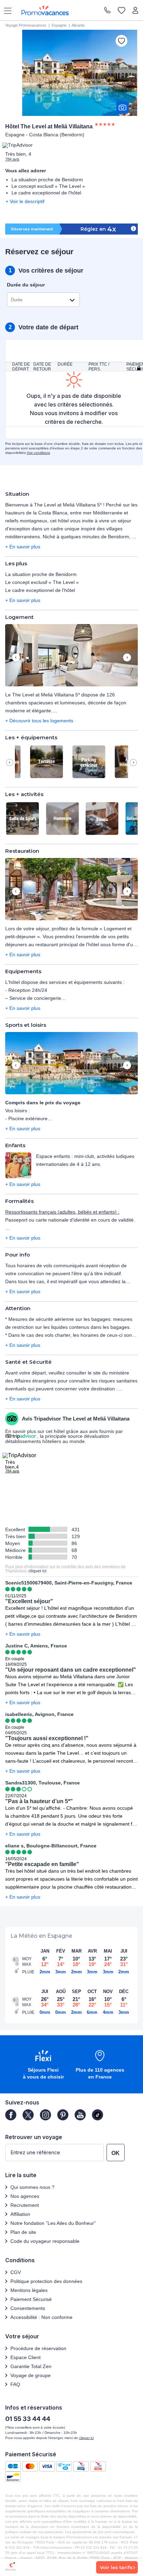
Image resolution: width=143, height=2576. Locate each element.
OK (116, 2153)
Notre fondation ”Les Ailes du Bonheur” (53, 2223)
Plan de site (23, 2232)
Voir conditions (38, 453)
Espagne (59, 25)
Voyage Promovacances (26, 25)
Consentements (28, 2308)
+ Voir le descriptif (25, 201)
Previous (16, 658)
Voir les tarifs (116, 2567)
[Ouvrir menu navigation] (5, 10)
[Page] (11, 2115)
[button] (71, 656)
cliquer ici (37, 1571)
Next (127, 658)
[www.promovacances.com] (45, 10)
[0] (121, 11)
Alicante (78, 25)
